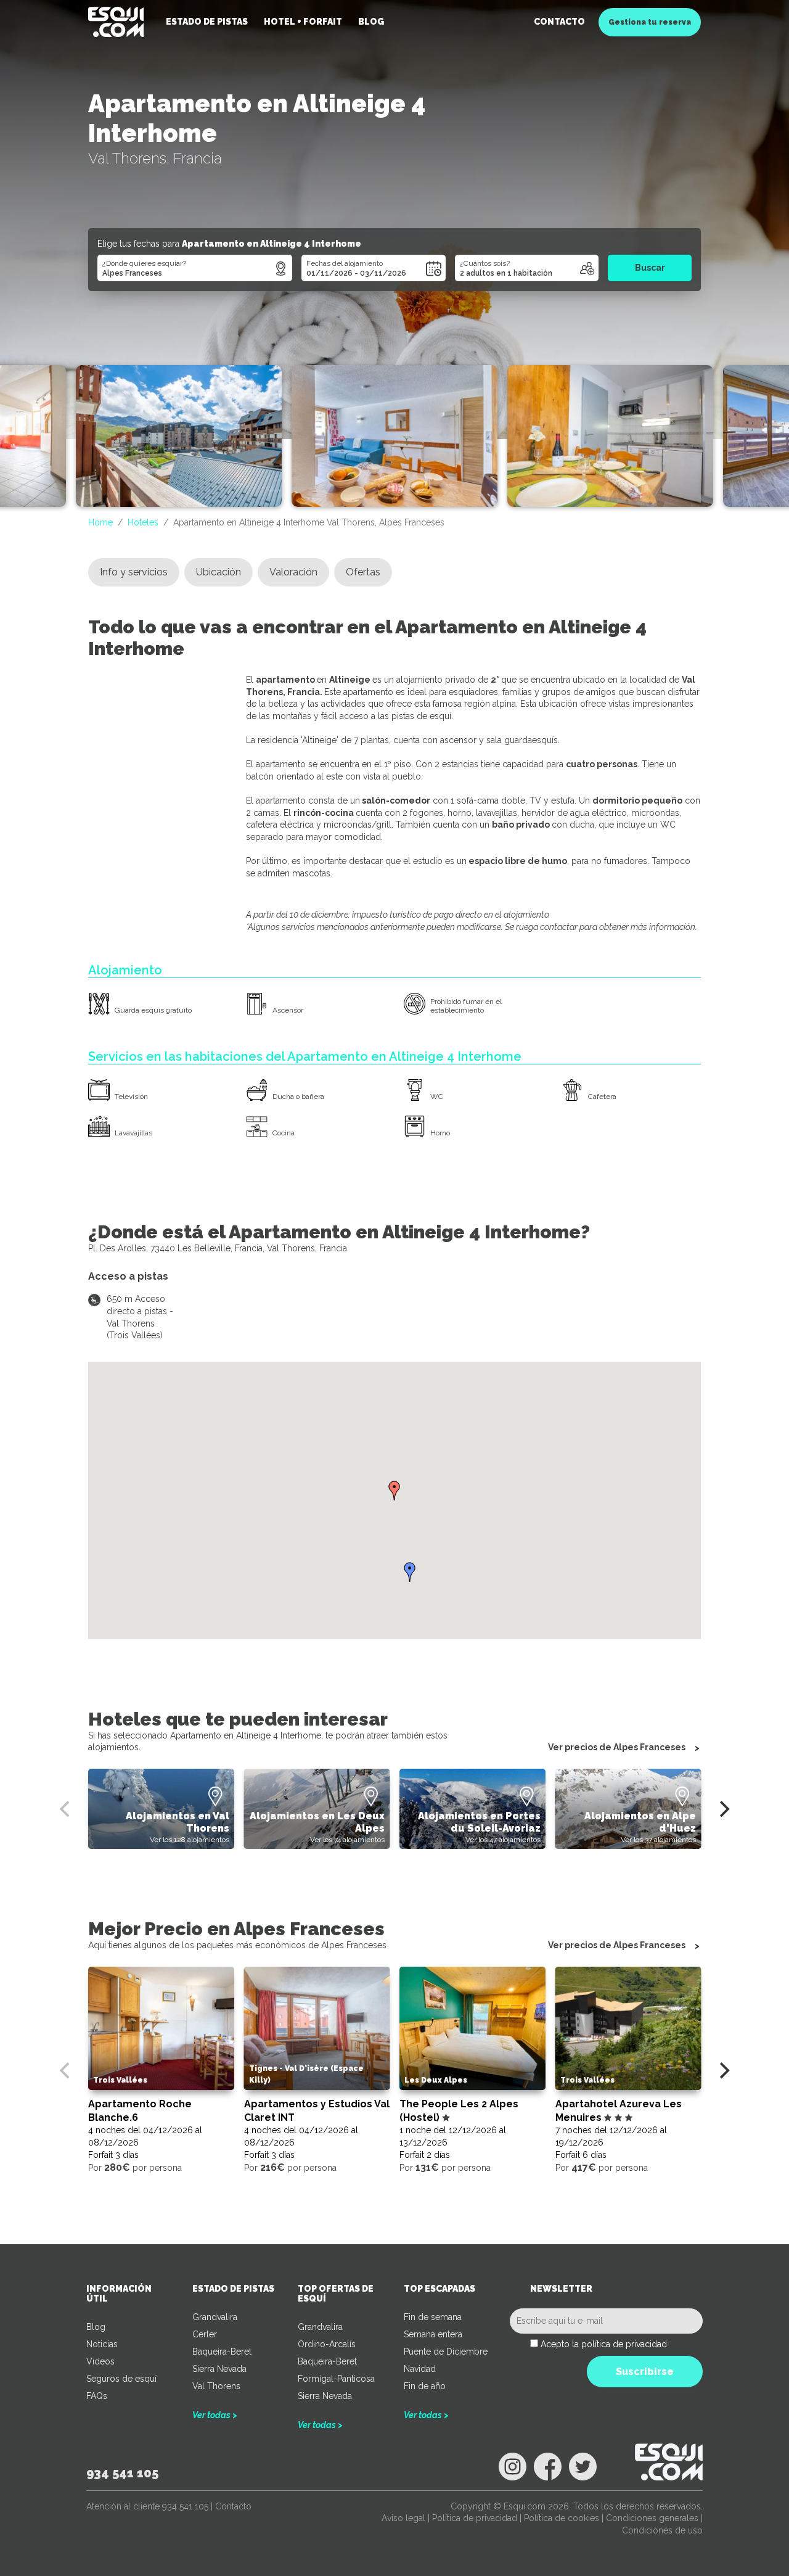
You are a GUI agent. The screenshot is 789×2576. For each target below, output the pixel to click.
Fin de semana (433, 2317)
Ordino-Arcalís (327, 2344)
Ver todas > (215, 2415)
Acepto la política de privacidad (604, 2344)
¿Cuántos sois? (485, 263)
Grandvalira (215, 2317)
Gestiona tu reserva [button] (650, 22)
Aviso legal (403, 2518)
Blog (96, 2327)
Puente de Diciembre (446, 2352)
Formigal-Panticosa (336, 2379)
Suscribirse (645, 2372)
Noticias (102, 2344)
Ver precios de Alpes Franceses (617, 1747)
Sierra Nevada (219, 2369)
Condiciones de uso (662, 2530)
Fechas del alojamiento (345, 263)
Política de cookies (562, 2518)
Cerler (205, 2334)
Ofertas (363, 572)
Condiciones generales (652, 2518)
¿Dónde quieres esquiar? (144, 263)
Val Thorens (216, 2386)
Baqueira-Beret (222, 2352)
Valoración (293, 572)
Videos (100, 2361)
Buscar (650, 268)
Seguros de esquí (121, 2379)
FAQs (97, 2396)
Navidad (420, 2369)
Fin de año (425, 2386)
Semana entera (433, 2334)
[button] (394, 1491)
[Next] (723, 1809)
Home (100, 522)
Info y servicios (134, 572)
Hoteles (143, 522)
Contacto (559, 22)
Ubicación (219, 572)
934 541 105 (122, 2473)
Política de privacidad (475, 2518)
